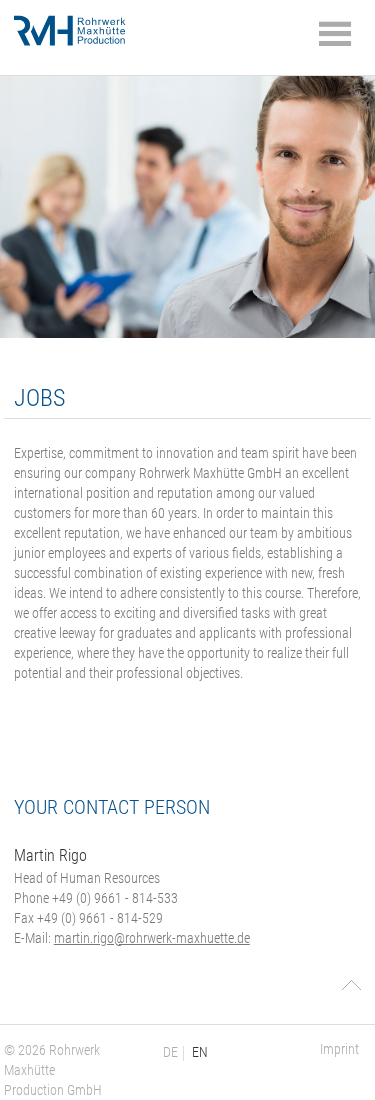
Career (84, 27)
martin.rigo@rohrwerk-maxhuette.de (152, 938)
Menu (335, 34)
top (351, 985)
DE (170, 1052)
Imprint (339, 1049)
